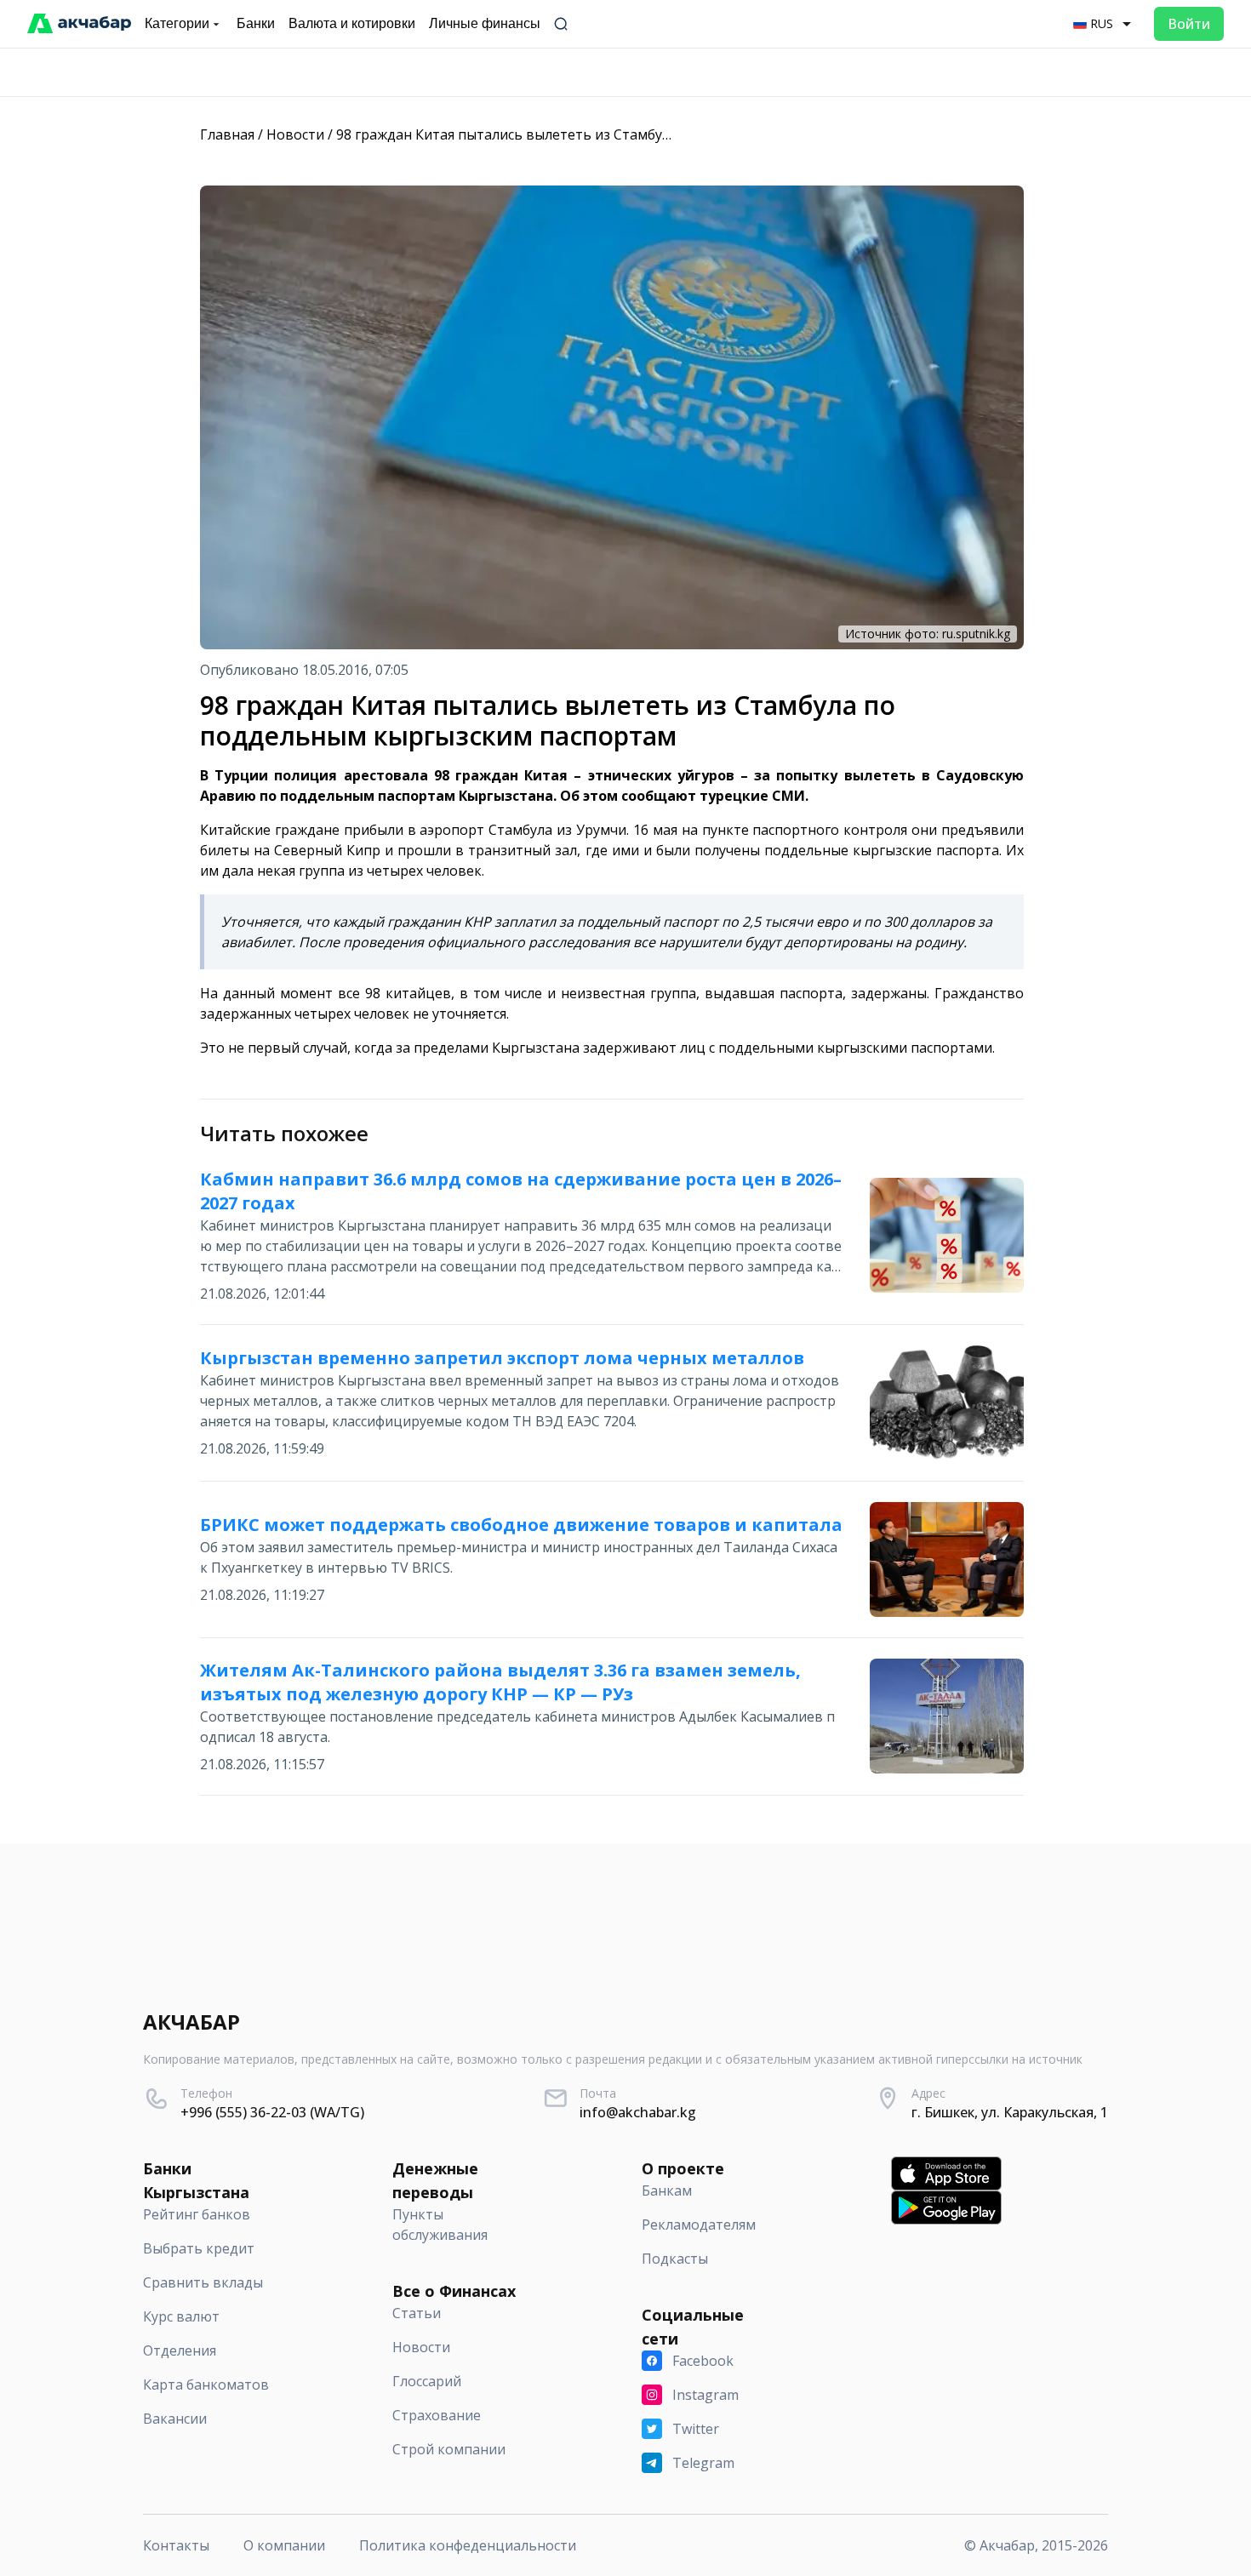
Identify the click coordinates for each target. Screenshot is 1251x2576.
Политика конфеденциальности (468, 2545)
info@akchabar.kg (638, 2112)
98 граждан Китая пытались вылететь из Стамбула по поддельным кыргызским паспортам (643, 134)
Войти (1189, 24)
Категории (177, 23)
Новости (295, 134)
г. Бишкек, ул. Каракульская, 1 (1010, 2112)
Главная (227, 134)
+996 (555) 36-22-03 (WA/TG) (272, 2112)
